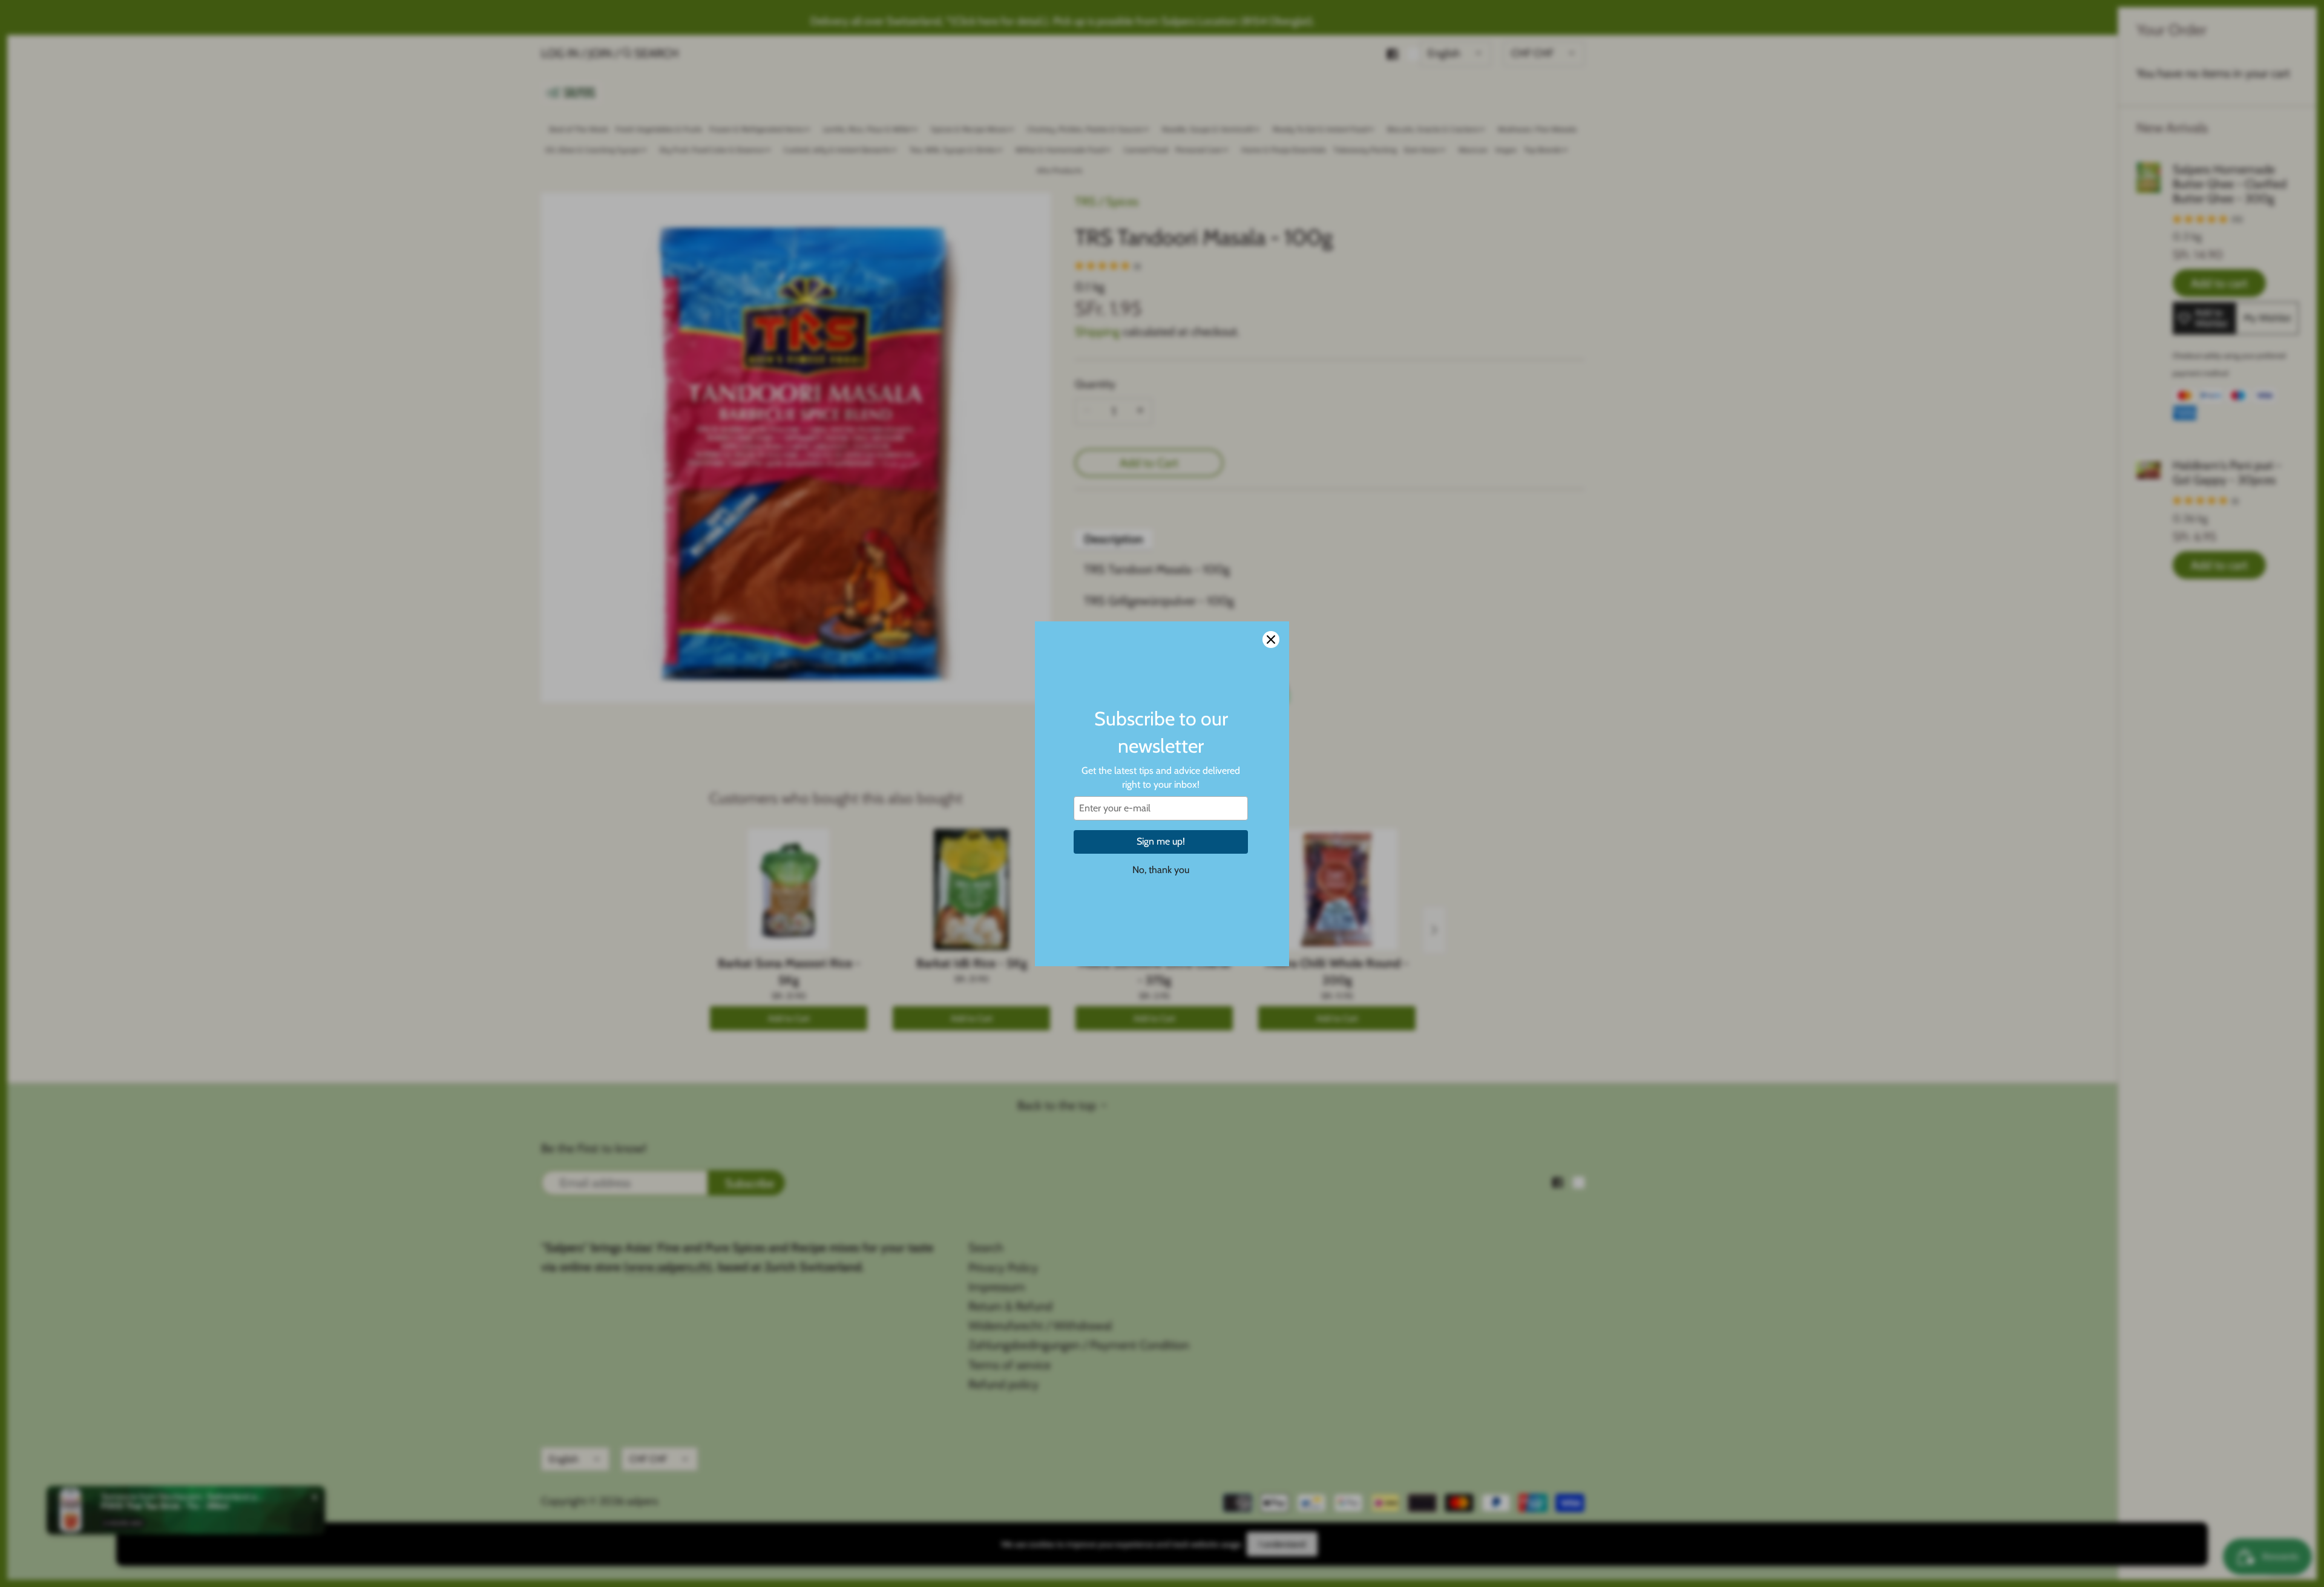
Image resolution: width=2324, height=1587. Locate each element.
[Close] (1271, 640)
